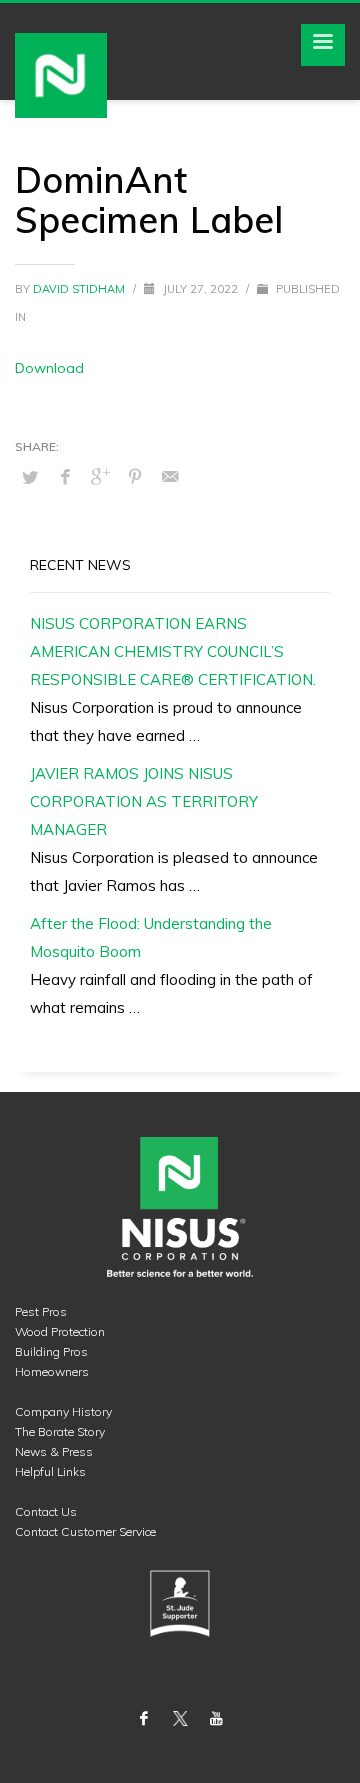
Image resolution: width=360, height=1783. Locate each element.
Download (49, 368)
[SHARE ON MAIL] (170, 476)
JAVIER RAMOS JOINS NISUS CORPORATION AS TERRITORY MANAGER (144, 801)
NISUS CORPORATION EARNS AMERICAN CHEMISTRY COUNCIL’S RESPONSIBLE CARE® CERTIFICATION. (173, 651)
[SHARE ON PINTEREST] (135, 476)
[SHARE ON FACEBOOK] (65, 476)
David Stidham (80, 289)
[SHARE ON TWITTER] (30, 477)
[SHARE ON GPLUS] (100, 476)
